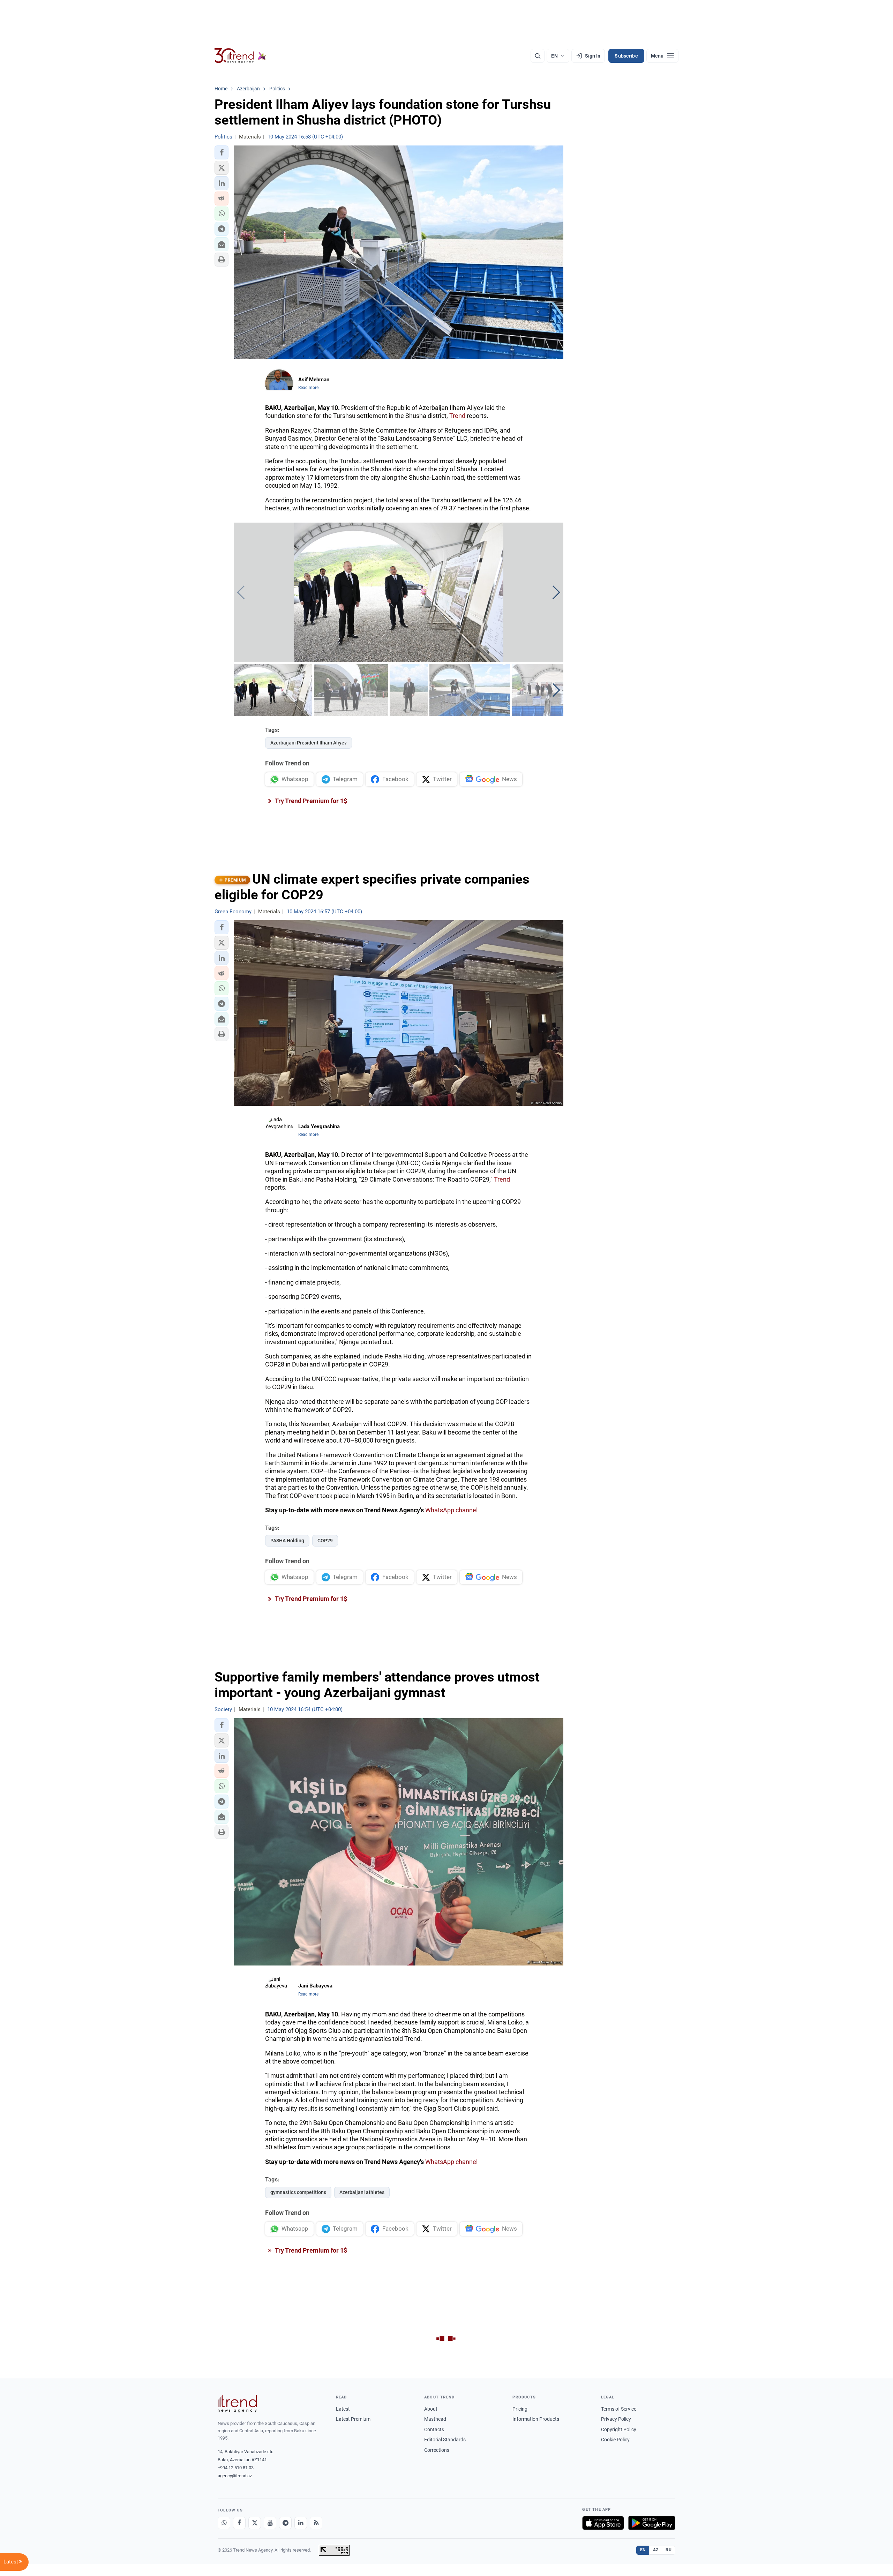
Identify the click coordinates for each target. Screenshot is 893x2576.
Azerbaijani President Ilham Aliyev (309, 743)
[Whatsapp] (224, 2523)
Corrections (437, 2450)
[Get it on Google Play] (652, 2523)
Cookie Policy (615, 2440)
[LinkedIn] (301, 2523)
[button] (222, 152)
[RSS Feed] (316, 2523)
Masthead (435, 2419)
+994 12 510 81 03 (236, 2468)
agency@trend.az (235, 2476)
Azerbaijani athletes (362, 2192)
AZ (656, 2550)
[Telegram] (285, 2523)
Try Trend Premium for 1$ (310, 801)
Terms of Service (619, 2409)
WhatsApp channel (451, 1510)
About (431, 2409)
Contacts (434, 2429)
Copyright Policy (619, 2429)
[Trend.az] (240, 56)
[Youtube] (270, 2523)
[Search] (538, 56)
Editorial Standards (445, 2440)
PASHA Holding (287, 1541)
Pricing (520, 2409)
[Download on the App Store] (603, 2523)
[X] (255, 2523)
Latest (343, 2409)
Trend (457, 416)
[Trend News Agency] (237, 2404)
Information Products (536, 2419)
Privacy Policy (616, 2419)
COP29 (325, 1541)
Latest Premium (353, 2419)
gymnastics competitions (298, 2192)
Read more (308, 388)
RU (669, 2550)
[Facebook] (239, 2523)
